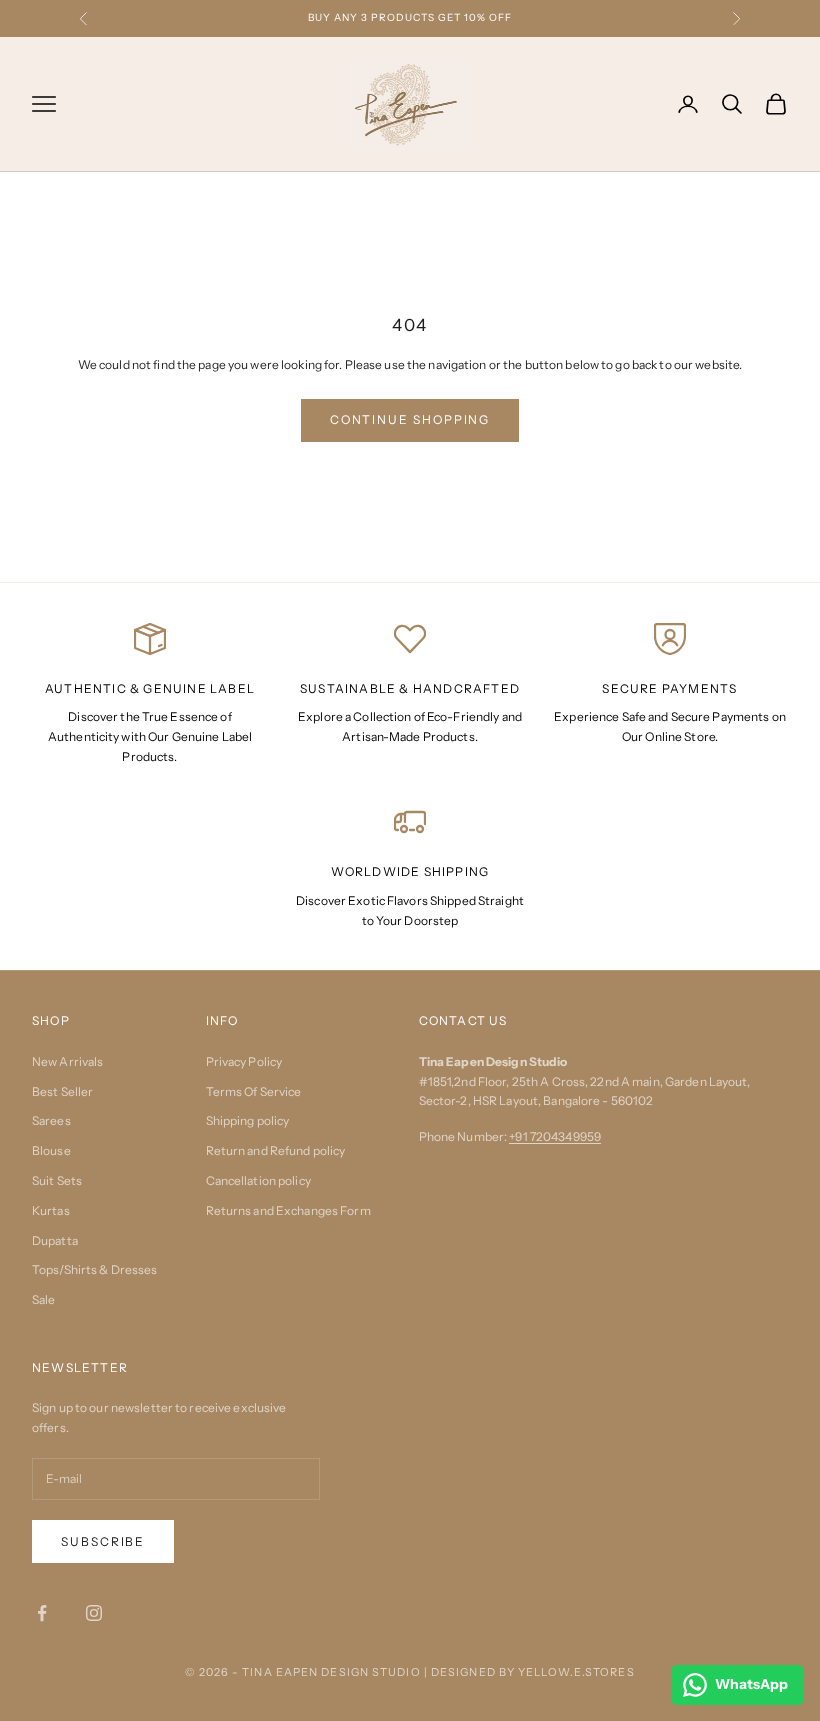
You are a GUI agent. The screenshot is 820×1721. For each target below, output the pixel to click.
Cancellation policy (258, 1180)
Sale (43, 1299)
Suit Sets (57, 1180)
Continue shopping (410, 419)
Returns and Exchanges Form (288, 1210)
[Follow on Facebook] (42, 1613)
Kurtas (51, 1210)
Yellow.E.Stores (576, 1672)
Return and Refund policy (276, 1150)
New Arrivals (67, 1061)
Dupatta (55, 1240)
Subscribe (103, 1541)
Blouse (51, 1150)
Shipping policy (248, 1120)
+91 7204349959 (555, 1136)
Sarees (51, 1120)
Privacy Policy (244, 1061)
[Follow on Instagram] (94, 1613)
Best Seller (62, 1091)
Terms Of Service (254, 1091)
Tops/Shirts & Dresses (95, 1269)
